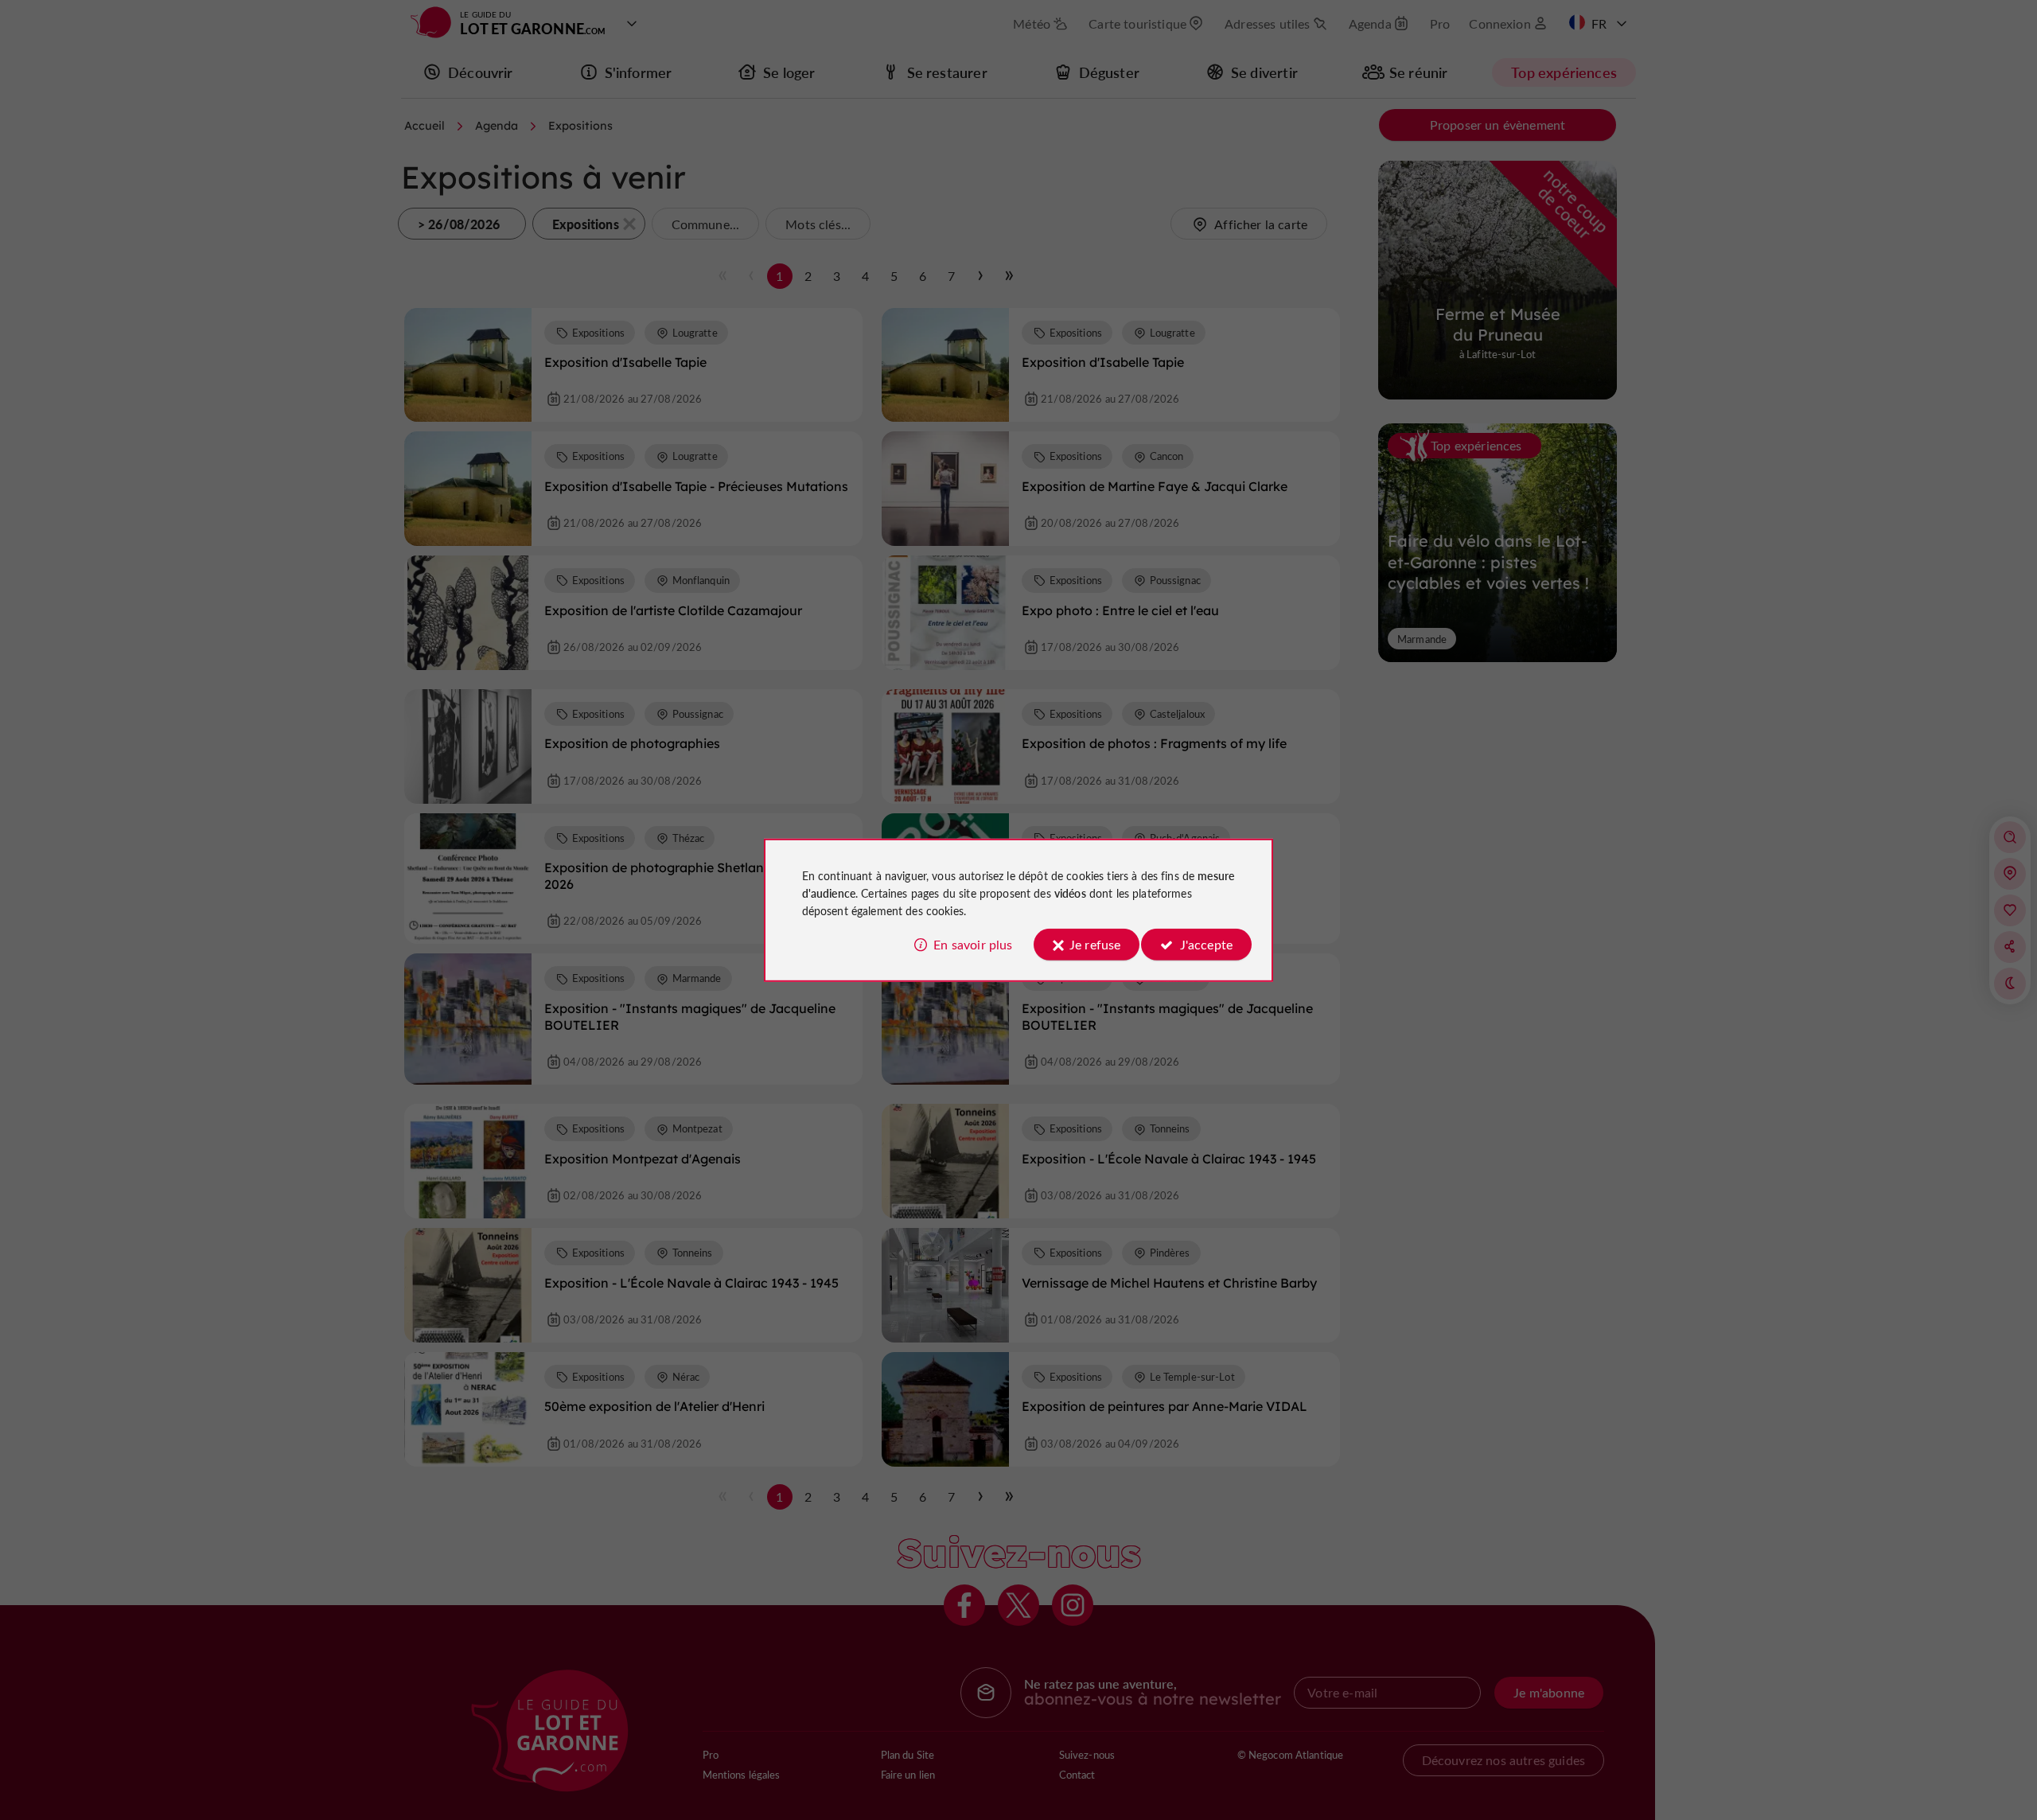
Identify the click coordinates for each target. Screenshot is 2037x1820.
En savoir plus (973, 944)
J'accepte (1206, 944)
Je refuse (1095, 944)
